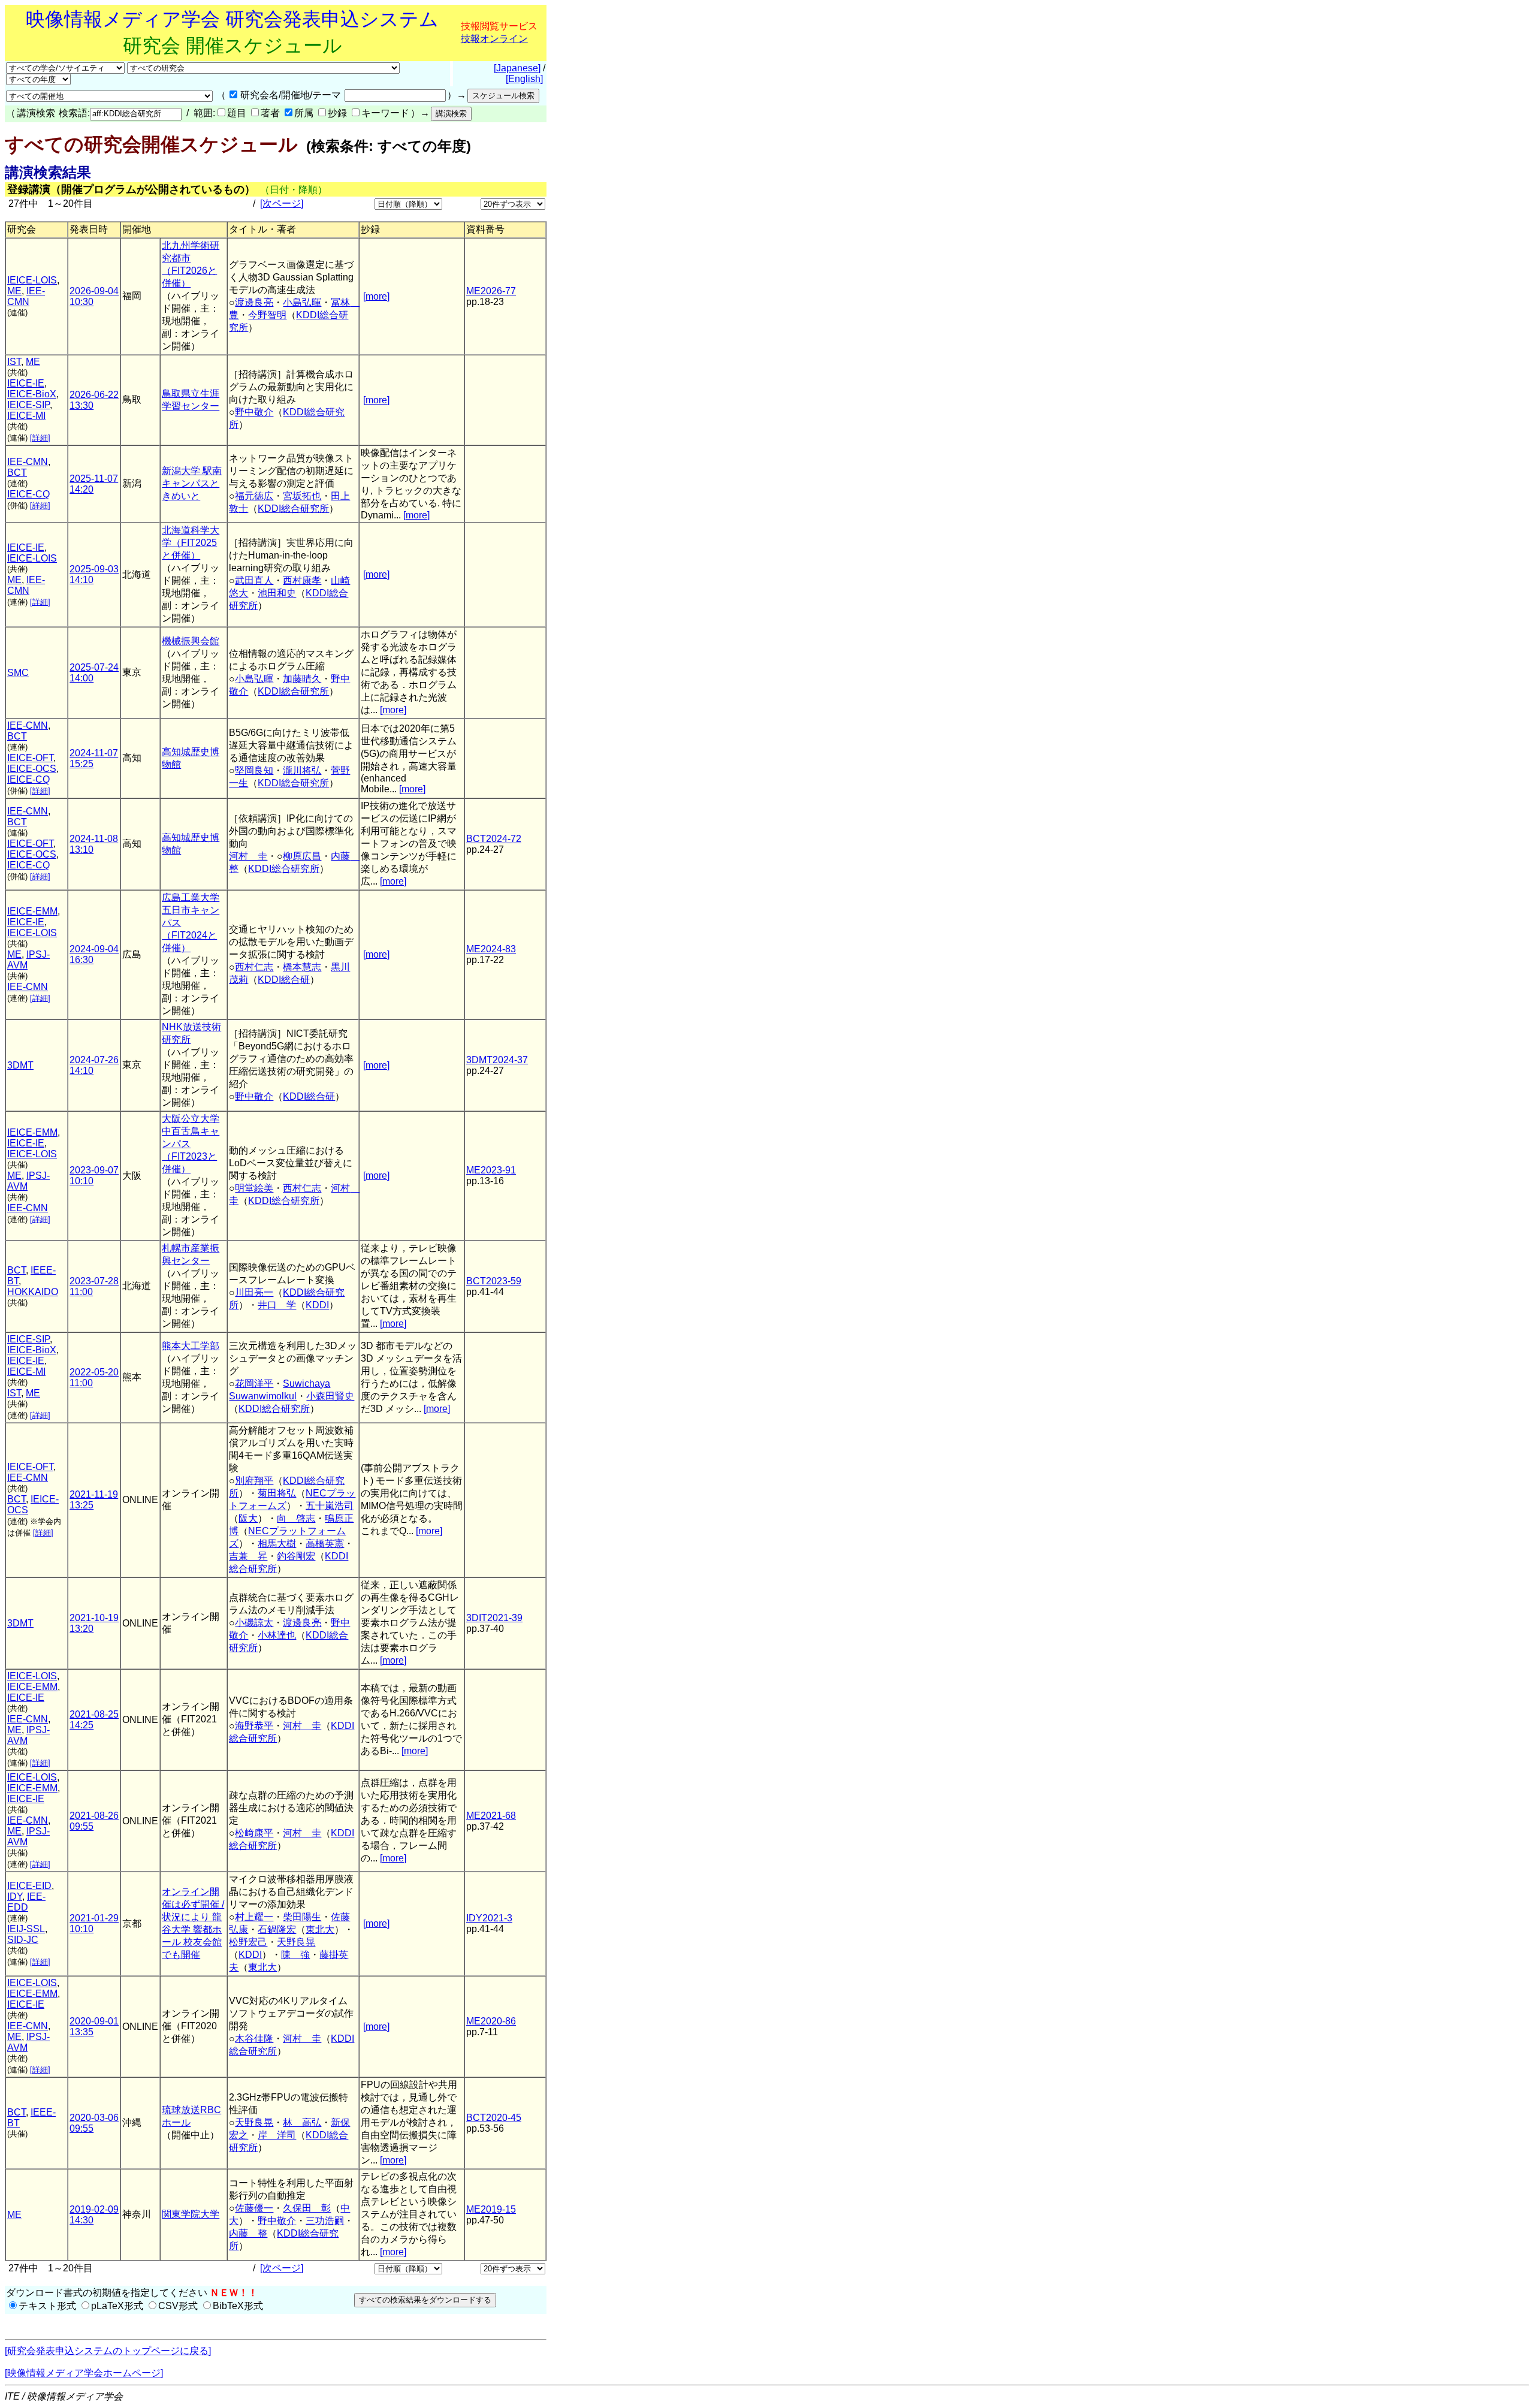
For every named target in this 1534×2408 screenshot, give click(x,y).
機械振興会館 (191, 641)
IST (14, 362)
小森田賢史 (330, 1396)
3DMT (20, 1065)
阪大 (248, 1518)
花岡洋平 (254, 1383)
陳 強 (295, 1955)
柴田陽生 (302, 1917)
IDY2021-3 (489, 1918)
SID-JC (23, 1940)
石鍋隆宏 (277, 1929)
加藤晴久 (302, 679)
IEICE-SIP (28, 405)
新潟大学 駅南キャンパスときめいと (192, 483)
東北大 (320, 1929)
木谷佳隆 (254, 2039)
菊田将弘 (277, 1493)
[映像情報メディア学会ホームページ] (84, 2373)
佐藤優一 (254, 2208)
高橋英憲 (325, 1544)
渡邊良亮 (254, 302)
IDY (15, 1896)
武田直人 (254, 580)
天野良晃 (296, 1942)
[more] (376, 296)
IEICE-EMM (32, 911)
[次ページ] (282, 203)
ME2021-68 (491, 1816)
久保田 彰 (307, 2208)
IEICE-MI (26, 416)
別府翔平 (254, 1481)
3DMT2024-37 (497, 1060)
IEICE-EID (29, 1886)
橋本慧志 (302, 967)
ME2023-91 (491, 1170)
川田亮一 (254, 1292)
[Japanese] (517, 68)
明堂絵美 (254, 1188)
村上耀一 (254, 1917)
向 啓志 (296, 1518)
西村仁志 (254, 967)
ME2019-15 (491, 2209)
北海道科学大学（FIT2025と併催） (191, 543)
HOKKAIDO (33, 1292)
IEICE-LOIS (32, 280)
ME (14, 291)
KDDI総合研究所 (293, 509)
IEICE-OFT (30, 758)
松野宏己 (248, 1942)
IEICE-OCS (32, 769)
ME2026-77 (491, 291)
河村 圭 (248, 856)
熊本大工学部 (191, 1346)
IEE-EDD (26, 1902)
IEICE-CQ (28, 494)
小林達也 (277, 1635)
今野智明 (267, 315)
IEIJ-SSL (26, 1929)
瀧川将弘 (302, 770)
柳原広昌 (302, 856)
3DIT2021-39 (494, 1618)
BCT (17, 473)
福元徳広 (254, 496)
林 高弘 (302, 2122)
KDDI (317, 1305)
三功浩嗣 (325, 2221)
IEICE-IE (26, 383)
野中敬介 (254, 412)
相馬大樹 (277, 1544)
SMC (18, 673)
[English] (524, 79)
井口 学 (277, 1305)
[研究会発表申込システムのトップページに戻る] (108, 2351)
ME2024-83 (491, 949)
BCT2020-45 (494, 2118)
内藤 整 (248, 2233)
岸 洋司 (277, 2135)
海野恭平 (254, 1726)
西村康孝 (302, 580)
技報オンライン (494, 39)
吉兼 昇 (248, 1556)
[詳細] (40, 438)
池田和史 (277, 593)
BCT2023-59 (494, 1281)
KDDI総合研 (284, 980)
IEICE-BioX (32, 394)
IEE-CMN (26, 296)
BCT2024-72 (494, 839)
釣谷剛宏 (296, 1556)
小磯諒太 (254, 1623)
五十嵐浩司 (330, 1506)
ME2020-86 (491, 2021)
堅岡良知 (254, 770)
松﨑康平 (254, 1833)
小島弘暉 (302, 302)
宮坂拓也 (302, 496)
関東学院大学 (191, 2214)
